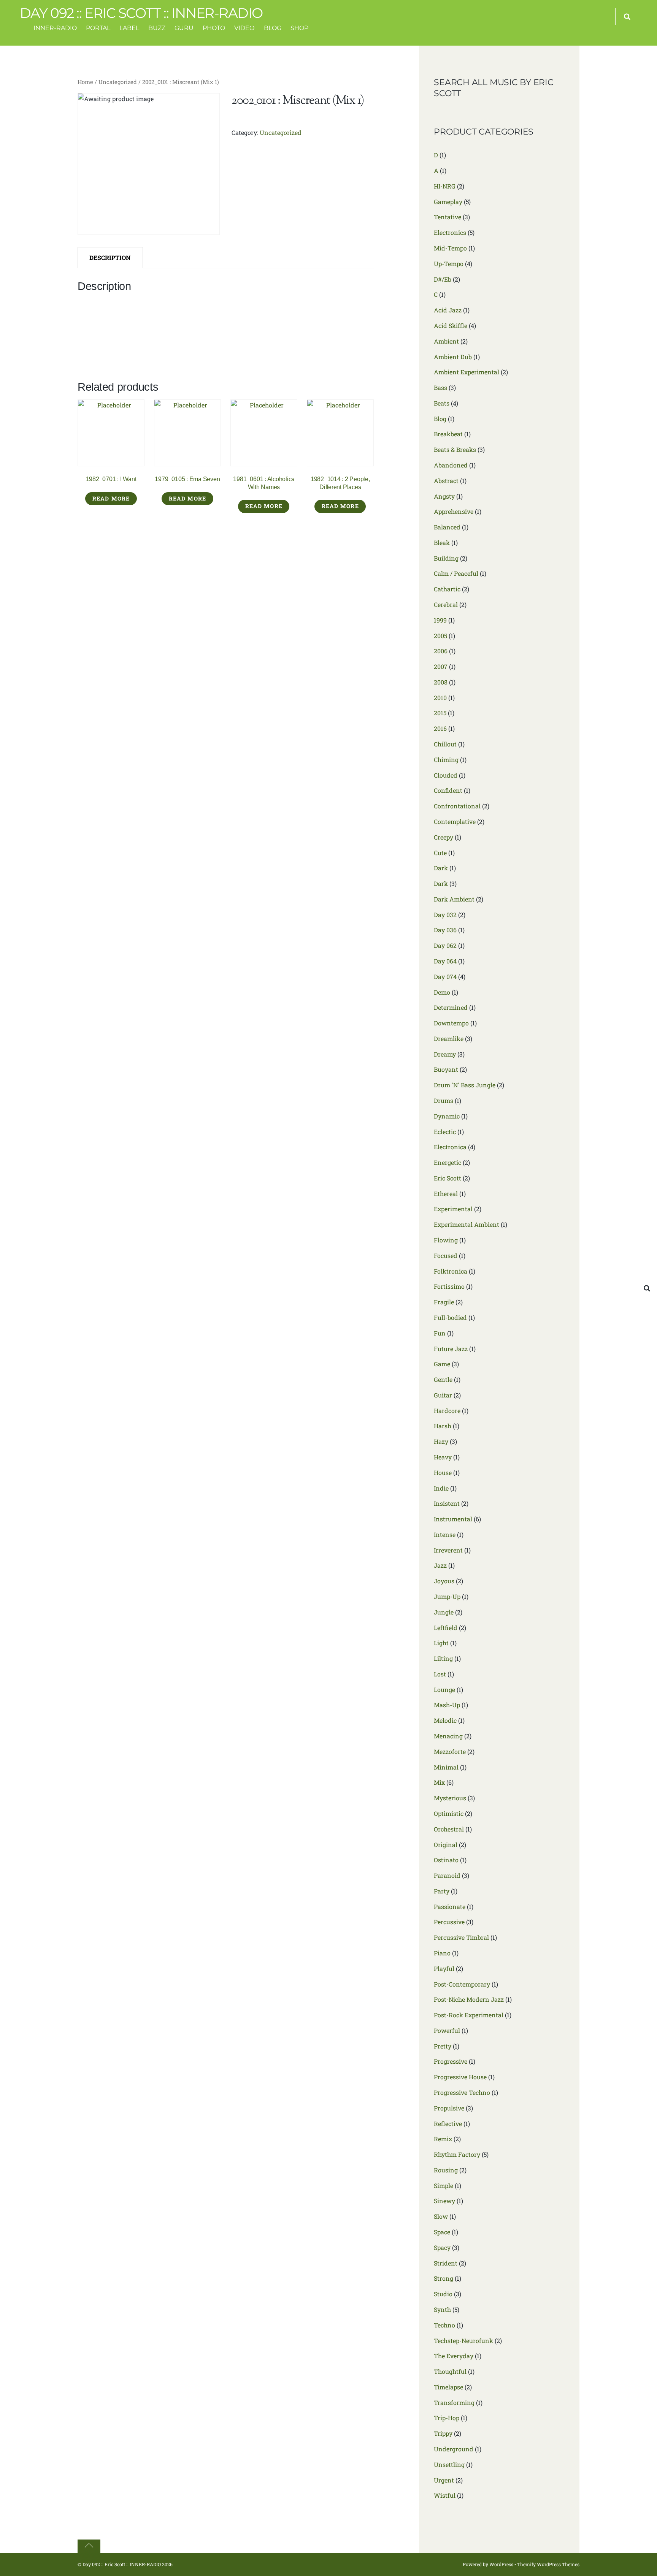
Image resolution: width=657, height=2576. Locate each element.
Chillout (445, 744)
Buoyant (446, 1069)
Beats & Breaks (455, 449)
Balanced (447, 527)
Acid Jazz (448, 310)
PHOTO (214, 28)
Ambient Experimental (467, 372)
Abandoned (451, 465)
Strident (446, 2263)
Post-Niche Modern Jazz (469, 1999)
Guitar (443, 1395)
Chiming (446, 760)
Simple (444, 2185)
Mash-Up (447, 1705)
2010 (440, 698)
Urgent (444, 2480)
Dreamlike (449, 1038)
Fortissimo (449, 1286)
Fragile (444, 1302)
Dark (441, 868)
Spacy (442, 2247)
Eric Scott (448, 1178)
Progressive (451, 2061)
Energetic (448, 1162)
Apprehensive (454, 511)
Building (446, 558)
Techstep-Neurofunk (463, 2341)
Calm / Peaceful (456, 573)
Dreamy (445, 1054)
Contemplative (455, 821)
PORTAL (98, 28)
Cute (440, 853)
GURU (184, 28)
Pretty (443, 2046)
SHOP (299, 28)
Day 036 (445, 930)
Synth (442, 2309)
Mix (439, 1782)
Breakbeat (448, 434)
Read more (111, 498)
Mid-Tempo (450, 248)
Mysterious (450, 1798)
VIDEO (244, 28)
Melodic (445, 1720)
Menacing (448, 1736)
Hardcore (447, 1411)
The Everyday (454, 2356)
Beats (442, 403)
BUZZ (157, 28)
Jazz (440, 1565)
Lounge (444, 1690)
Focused (446, 1256)
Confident (448, 790)
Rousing (446, 2170)
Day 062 (445, 945)
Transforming (454, 2403)
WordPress (501, 2564)
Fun (440, 1333)
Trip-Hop (447, 2418)
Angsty (444, 496)
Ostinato (446, 1860)
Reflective (448, 2124)
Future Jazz (451, 1349)
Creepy (444, 837)
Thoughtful (450, 2371)
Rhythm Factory (457, 2154)
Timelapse (448, 2387)
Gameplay (448, 202)
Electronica (450, 1147)
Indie (441, 1488)
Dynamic (447, 1116)
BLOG (273, 28)
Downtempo (451, 1023)
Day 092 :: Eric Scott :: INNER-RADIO (122, 2564)
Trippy (443, 2433)
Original (446, 1845)
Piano (442, 1953)
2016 (440, 728)
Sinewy (444, 2201)
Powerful (447, 2030)
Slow (441, 2216)
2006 (441, 651)
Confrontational (457, 806)
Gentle (443, 1379)
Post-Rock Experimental (469, 2015)
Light (441, 1643)
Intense (445, 1534)
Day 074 (445, 977)
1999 (440, 620)
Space (442, 2232)
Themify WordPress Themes (548, 2564)
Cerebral (446, 604)
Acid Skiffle (451, 326)
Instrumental (453, 1519)
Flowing (446, 1240)
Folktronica (451, 1271)
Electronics (450, 232)
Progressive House (460, 2077)
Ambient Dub (453, 357)
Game (442, 1364)
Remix (443, 2139)
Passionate (450, 1907)
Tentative (448, 217)
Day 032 (445, 915)
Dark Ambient (454, 899)
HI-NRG (445, 186)
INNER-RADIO (55, 28)
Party (442, 1891)
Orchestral (449, 1829)
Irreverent (448, 1550)
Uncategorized (118, 82)
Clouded (446, 775)
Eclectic (445, 1132)
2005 (440, 636)
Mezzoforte (450, 1751)
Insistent (447, 1503)
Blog (440, 419)
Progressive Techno (462, 2092)
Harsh (443, 1426)
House (443, 1473)
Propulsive (449, 2108)
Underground (454, 2449)
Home (85, 82)
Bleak (442, 543)
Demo (442, 992)
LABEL (129, 28)
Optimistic (449, 1813)
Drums (444, 1100)
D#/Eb (443, 279)
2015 (440, 713)
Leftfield (446, 1628)
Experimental (453, 1209)
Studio (443, 2294)
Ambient (446, 341)
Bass (440, 387)
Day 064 (445, 961)
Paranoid (447, 1875)
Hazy (441, 1441)
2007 (441, 666)
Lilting (443, 1658)
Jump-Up (447, 1596)
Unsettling (449, 2464)
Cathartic (447, 589)
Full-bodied (450, 1317)
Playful (444, 1968)
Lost (440, 1674)
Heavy (443, 1457)
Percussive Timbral (461, 1937)
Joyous (444, 1581)
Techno (444, 2325)
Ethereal (446, 1194)
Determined (451, 1007)
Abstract (446, 481)
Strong (444, 2278)
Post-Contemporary (462, 1984)
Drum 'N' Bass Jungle (465, 1085)
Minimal (446, 1767)
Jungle (444, 1612)
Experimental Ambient (467, 1224)
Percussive (449, 1922)
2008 (441, 682)
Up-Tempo (449, 264)
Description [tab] (110, 257)
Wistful (445, 2495)
